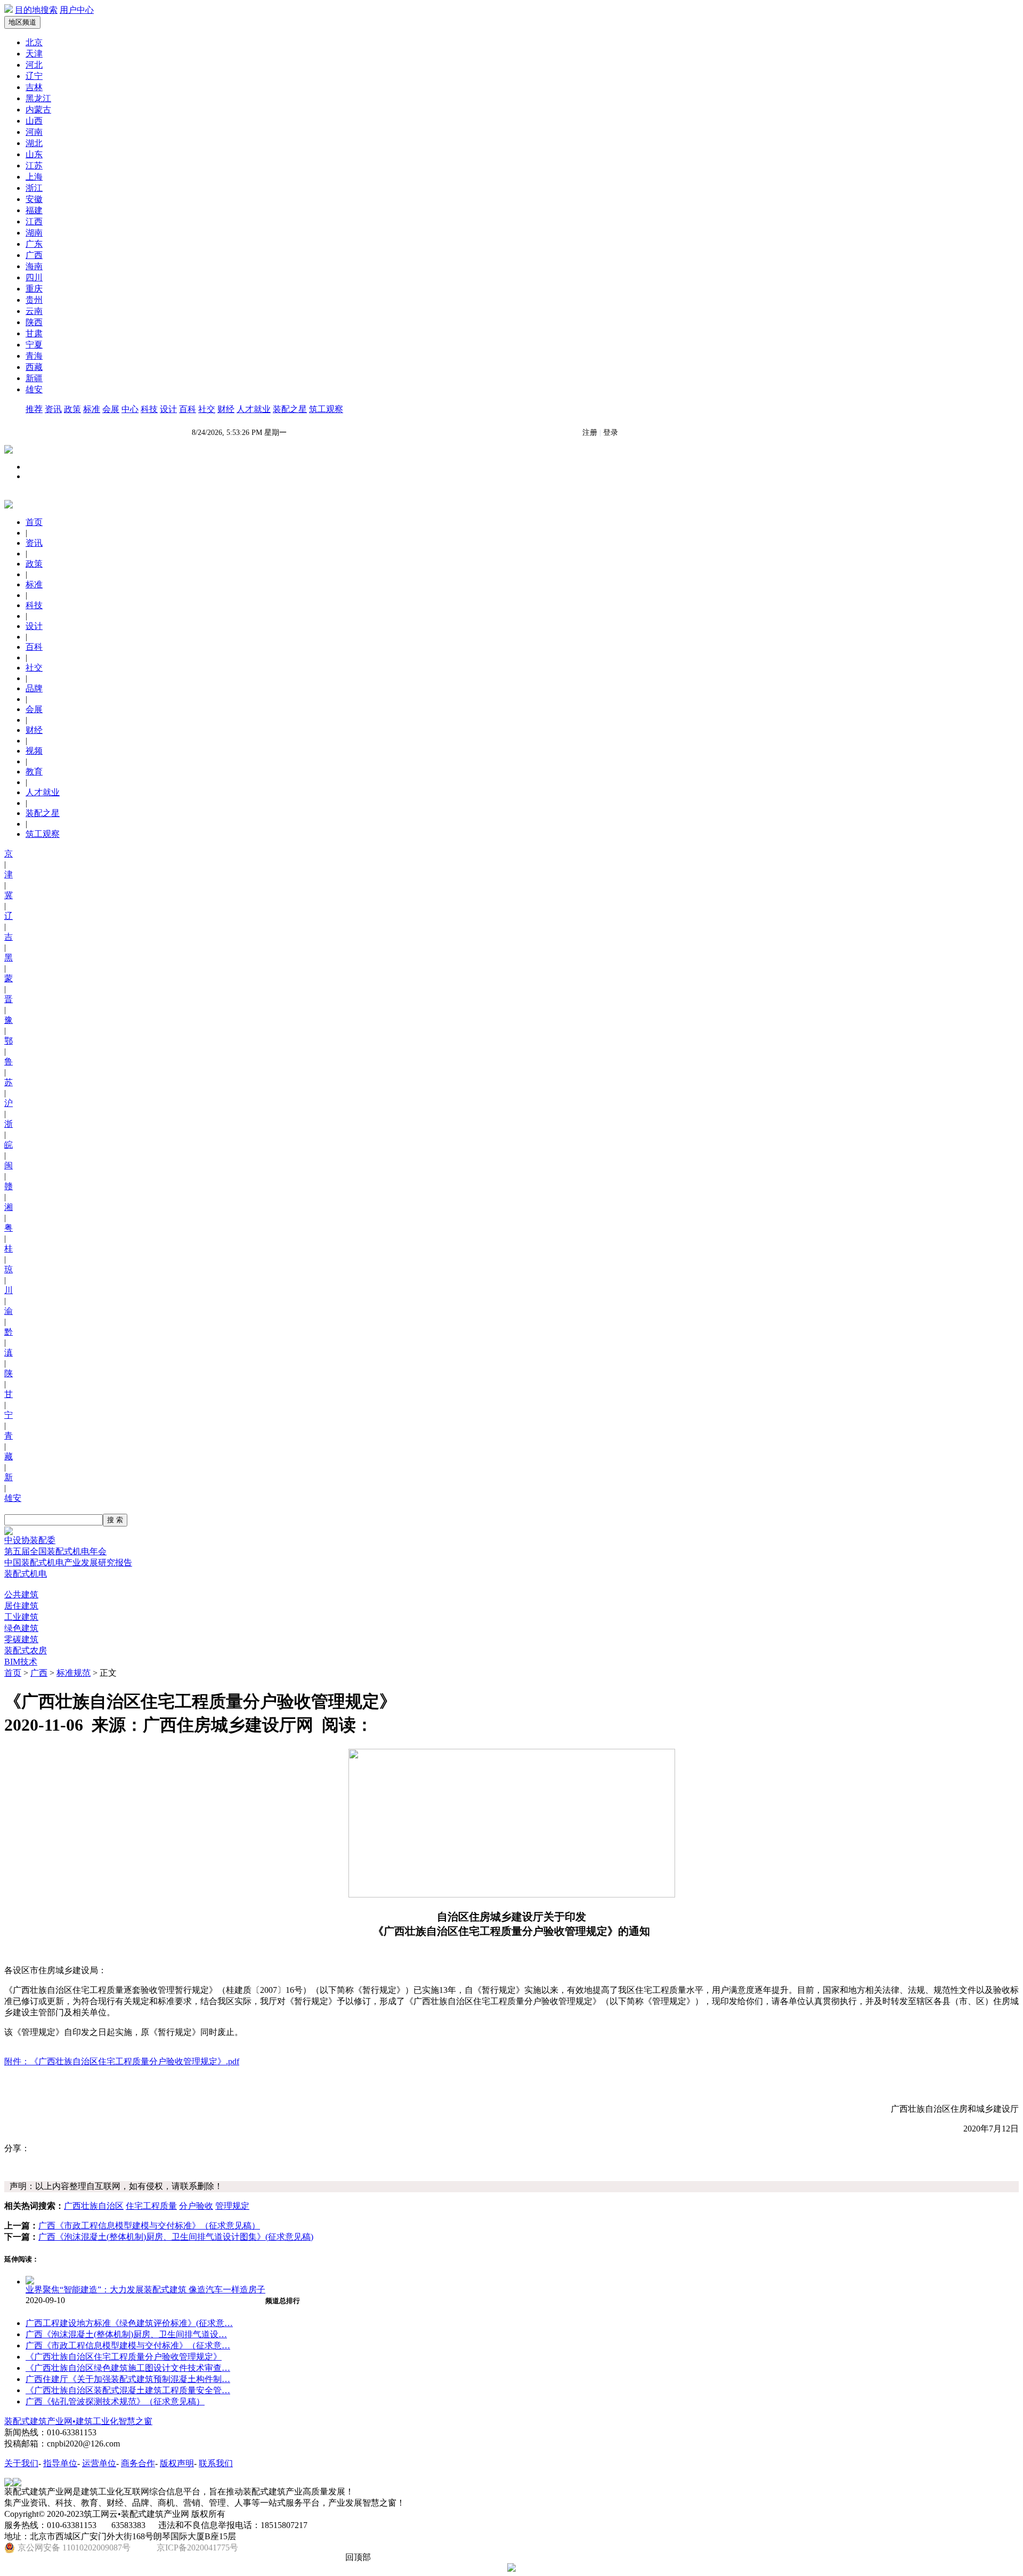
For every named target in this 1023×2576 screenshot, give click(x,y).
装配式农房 (26, 1650)
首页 (13, 1673)
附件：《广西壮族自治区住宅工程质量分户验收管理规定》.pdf (122, 2061)
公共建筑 (21, 1594)
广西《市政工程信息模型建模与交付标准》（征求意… (128, 2345)
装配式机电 (26, 1574)
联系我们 (216, 2463)
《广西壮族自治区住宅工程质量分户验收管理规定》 (124, 2357)
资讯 (53, 409)
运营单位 (99, 2463)
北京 (34, 42)
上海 (34, 177)
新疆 (34, 378)
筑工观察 (326, 409)
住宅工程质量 (151, 2206)
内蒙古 (38, 110)
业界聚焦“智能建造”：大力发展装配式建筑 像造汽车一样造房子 (145, 2290)
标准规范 (74, 1673)
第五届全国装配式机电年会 (55, 1551)
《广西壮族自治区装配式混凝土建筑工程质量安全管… (128, 2390)
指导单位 (60, 2463)
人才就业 (254, 409)
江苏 (34, 165)
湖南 (34, 233)
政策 (72, 409)
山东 (34, 154)
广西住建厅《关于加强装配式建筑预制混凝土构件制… (128, 2379)
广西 (34, 255)
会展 (111, 409)
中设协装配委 (30, 1540)
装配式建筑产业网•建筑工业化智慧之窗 (78, 2421)
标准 (92, 409)
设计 (168, 409)
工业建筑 (21, 1617)
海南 (34, 266)
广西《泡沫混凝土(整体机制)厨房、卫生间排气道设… (126, 2334)
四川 (34, 277)
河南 (34, 132)
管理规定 (232, 2206)
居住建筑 (21, 1606)
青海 (34, 356)
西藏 (34, 367)
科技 (149, 409)
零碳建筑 (21, 1639)
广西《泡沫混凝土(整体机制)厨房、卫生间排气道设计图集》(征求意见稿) (176, 2237)
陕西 (34, 322)
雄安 (34, 389)
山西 (34, 121)
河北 (34, 65)
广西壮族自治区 (94, 2206)
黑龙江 (38, 98)
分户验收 (196, 2206)
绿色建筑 (21, 1628)
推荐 (34, 409)
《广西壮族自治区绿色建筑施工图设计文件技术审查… (128, 2368)
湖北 (34, 143)
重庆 (34, 289)
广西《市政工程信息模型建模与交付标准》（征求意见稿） (149, 2226)
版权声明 (177, 2463)
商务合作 (138, 2463)
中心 (130, 409)
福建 (34, 210)
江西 (34, 221)
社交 (207, 409)
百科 (188, 409)
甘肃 (34, 333)
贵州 (34, 300)
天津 (34, 54)
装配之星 (290, 409)
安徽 (34, 199)
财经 (226, 409)
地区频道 (22, 22)
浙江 (34, 188)
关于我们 (21, 2463)
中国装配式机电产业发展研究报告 (68, 1562)
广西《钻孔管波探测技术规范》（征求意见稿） (115, 2401)
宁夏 (34, 345)
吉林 (34, 87)
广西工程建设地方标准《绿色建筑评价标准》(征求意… (129, 2323)
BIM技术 (21, 1662)
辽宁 (34, 76)
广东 (34, 244)
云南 (34, 311)
